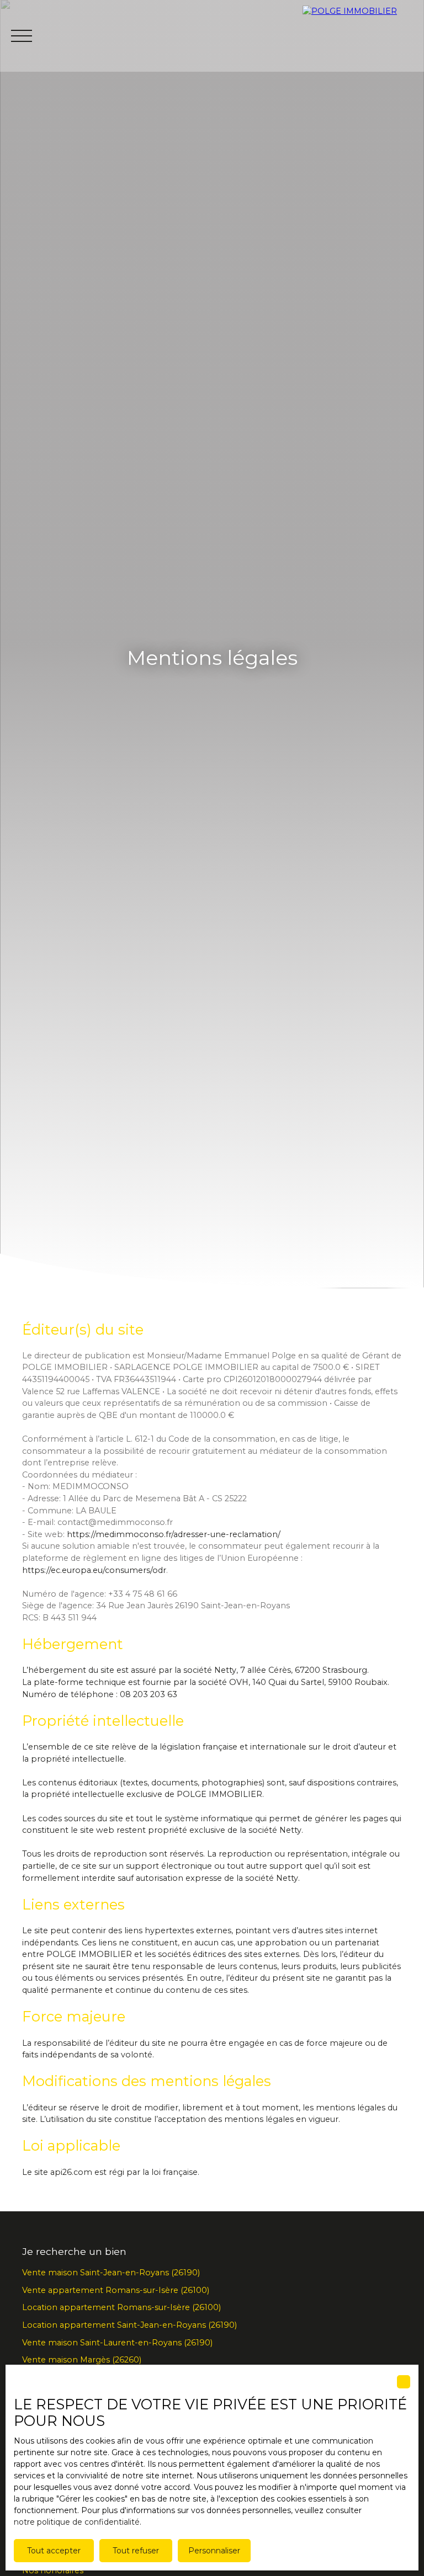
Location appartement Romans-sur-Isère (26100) (121, 2307)
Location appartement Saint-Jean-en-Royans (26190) (129, 2325)
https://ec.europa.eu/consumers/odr (94, 1570)
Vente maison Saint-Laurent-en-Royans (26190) (117, 2343)
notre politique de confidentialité (77, 2522)
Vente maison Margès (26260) (82, 2360)
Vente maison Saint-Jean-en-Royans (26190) (111, 2273)
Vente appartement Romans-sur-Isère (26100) (116, 2290)
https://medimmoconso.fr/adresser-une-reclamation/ (174, 1534)
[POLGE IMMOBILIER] (363, 36)
